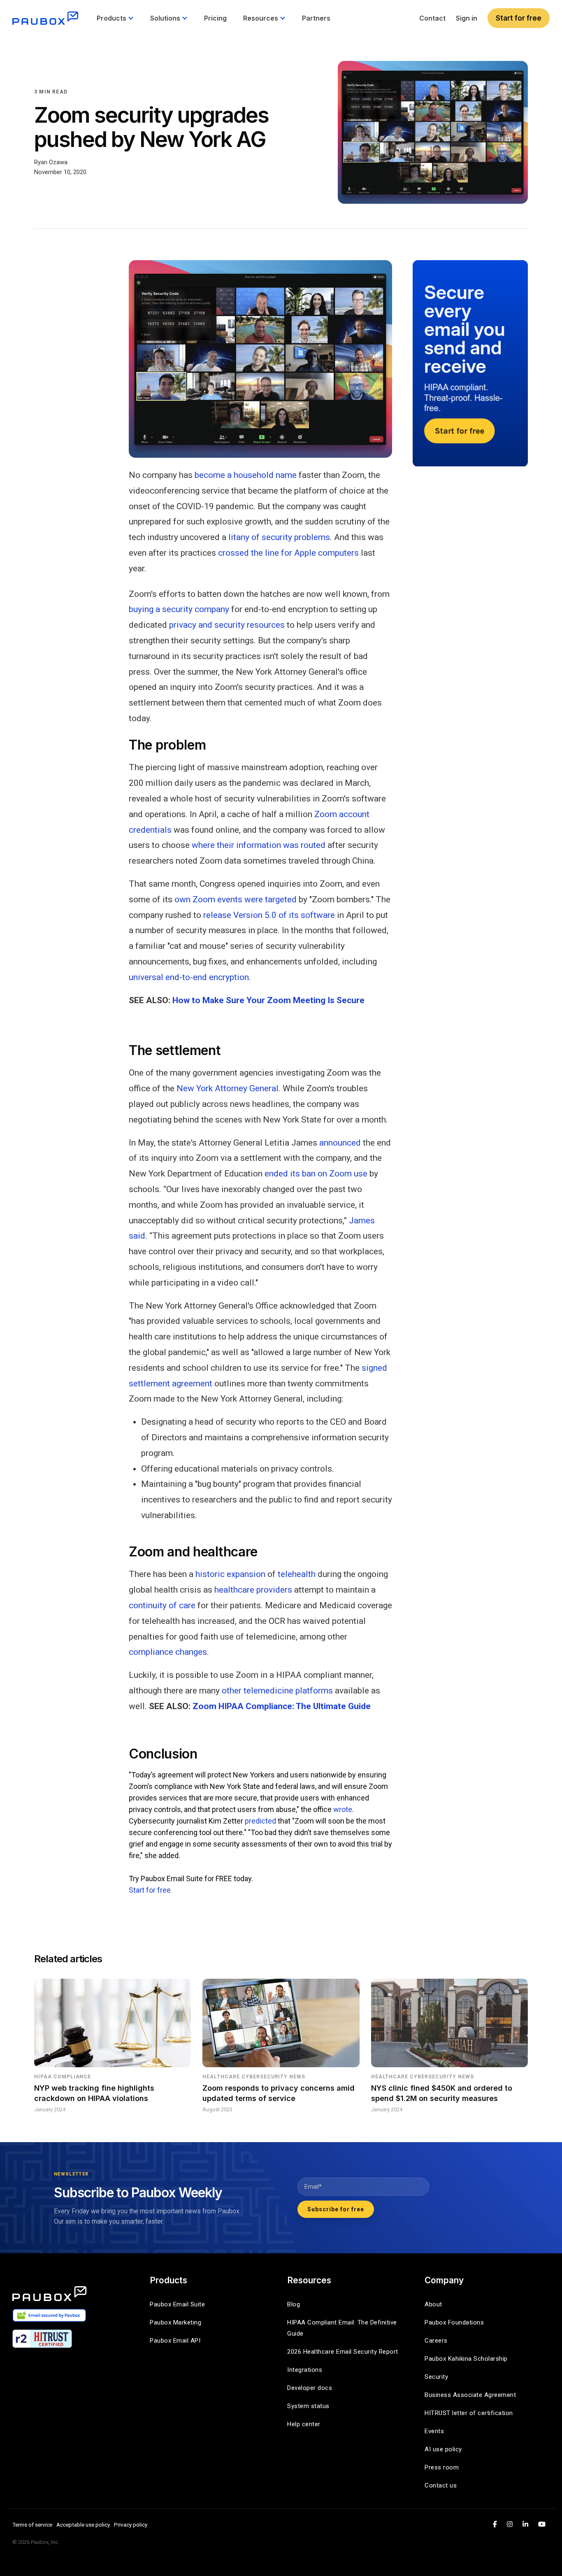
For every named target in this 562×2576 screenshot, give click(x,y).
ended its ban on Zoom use (316, 1174)
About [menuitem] (433, 2304)
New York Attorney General (228, 1088)
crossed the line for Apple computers (288, 553)
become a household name (246, 475)
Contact (432, 18)
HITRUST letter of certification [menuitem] (469, 2413)
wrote (343, 1809)
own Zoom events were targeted (236, 899)
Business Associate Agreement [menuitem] (470, 2395)
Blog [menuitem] (294, 2304)
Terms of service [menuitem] (32, 2525)
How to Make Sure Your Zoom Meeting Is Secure (268, 1000)
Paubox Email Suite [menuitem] (177, 2304)
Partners (316, 18)
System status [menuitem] (308, 2406)
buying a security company (179, 609)
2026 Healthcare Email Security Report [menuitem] (343, 2352)
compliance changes (168, 1652)
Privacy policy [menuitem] (131, 2525)
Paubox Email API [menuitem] (175, 2341)
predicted (260, 1821)
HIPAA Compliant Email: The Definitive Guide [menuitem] (343, 2328)
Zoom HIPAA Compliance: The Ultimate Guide (282, 1706)
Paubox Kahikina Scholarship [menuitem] (466, 2359)
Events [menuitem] (434, 2431)
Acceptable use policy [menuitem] (83, 2525)
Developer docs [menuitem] (310, 2388)
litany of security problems (279, 537)
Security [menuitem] (436, 2377)
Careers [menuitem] (436, 2341)
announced (340, 1143)
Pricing (215, 18)
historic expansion (230, 1574)
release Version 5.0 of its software (269, 915)
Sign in (467, 18)
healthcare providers (253, 1590)
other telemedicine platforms (277, 1691)
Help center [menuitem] (304, 2424)
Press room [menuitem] (442, 2467)
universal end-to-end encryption (189, 977)
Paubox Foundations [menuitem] (454, 2322)
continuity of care (162, 1605)
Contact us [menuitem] (441, 2485)
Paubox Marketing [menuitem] (175, 2322)
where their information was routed (259, 845)
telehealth (297, 1574)
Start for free (519, 18)
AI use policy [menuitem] (443, 2449)
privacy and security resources (227, 625)
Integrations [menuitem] (305, 2370)
